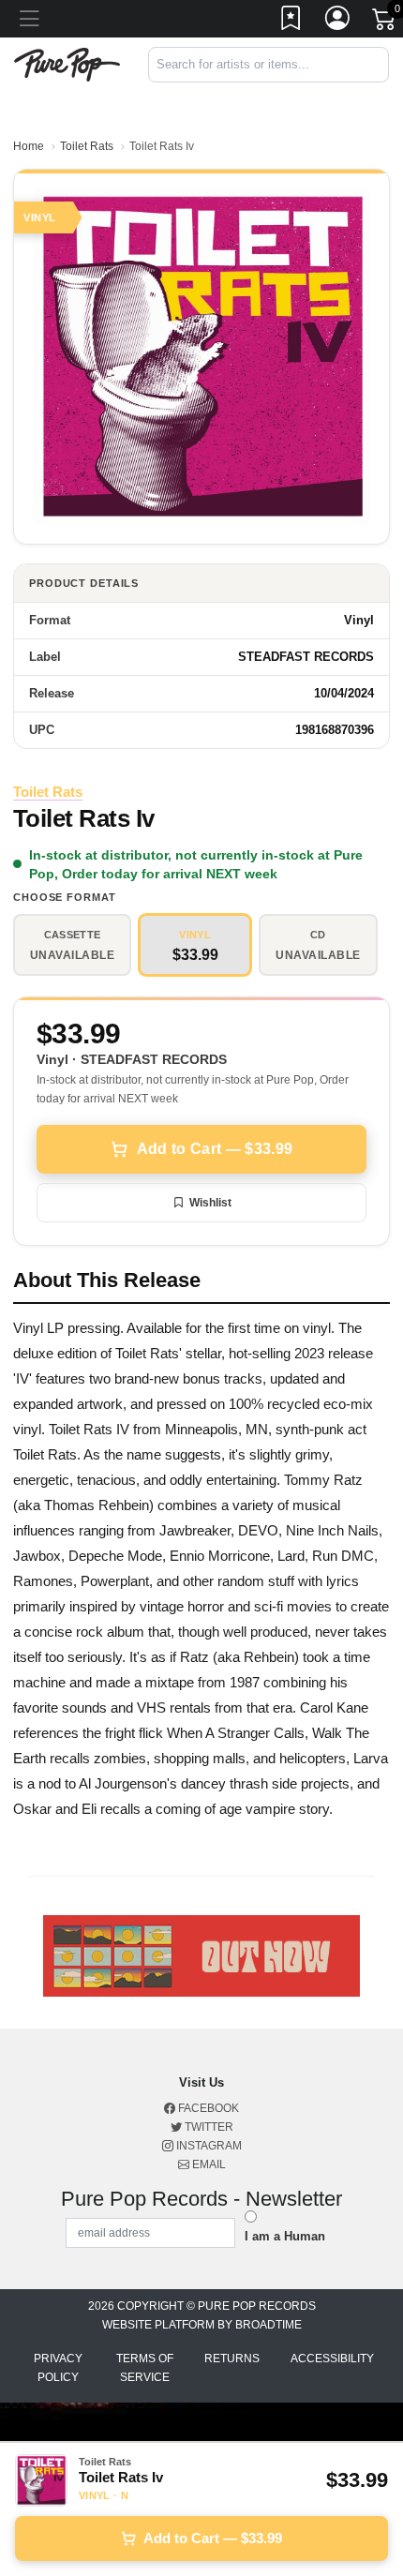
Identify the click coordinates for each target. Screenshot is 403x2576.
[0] (385, 22)
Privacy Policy (58, 2368)
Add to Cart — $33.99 (215, 1149)
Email (208, 2164)
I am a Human (285, 2236)
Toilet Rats (87, 146)
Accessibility (332, 2359)
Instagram (208, 2146)
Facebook (207, 2108)
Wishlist (210, 1203)
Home (29, 146)
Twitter (208, 2127)
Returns (232, 2359)
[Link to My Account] (338, 22)
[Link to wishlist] (291, 22)
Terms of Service (145, 2368)
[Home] (67, 63)
